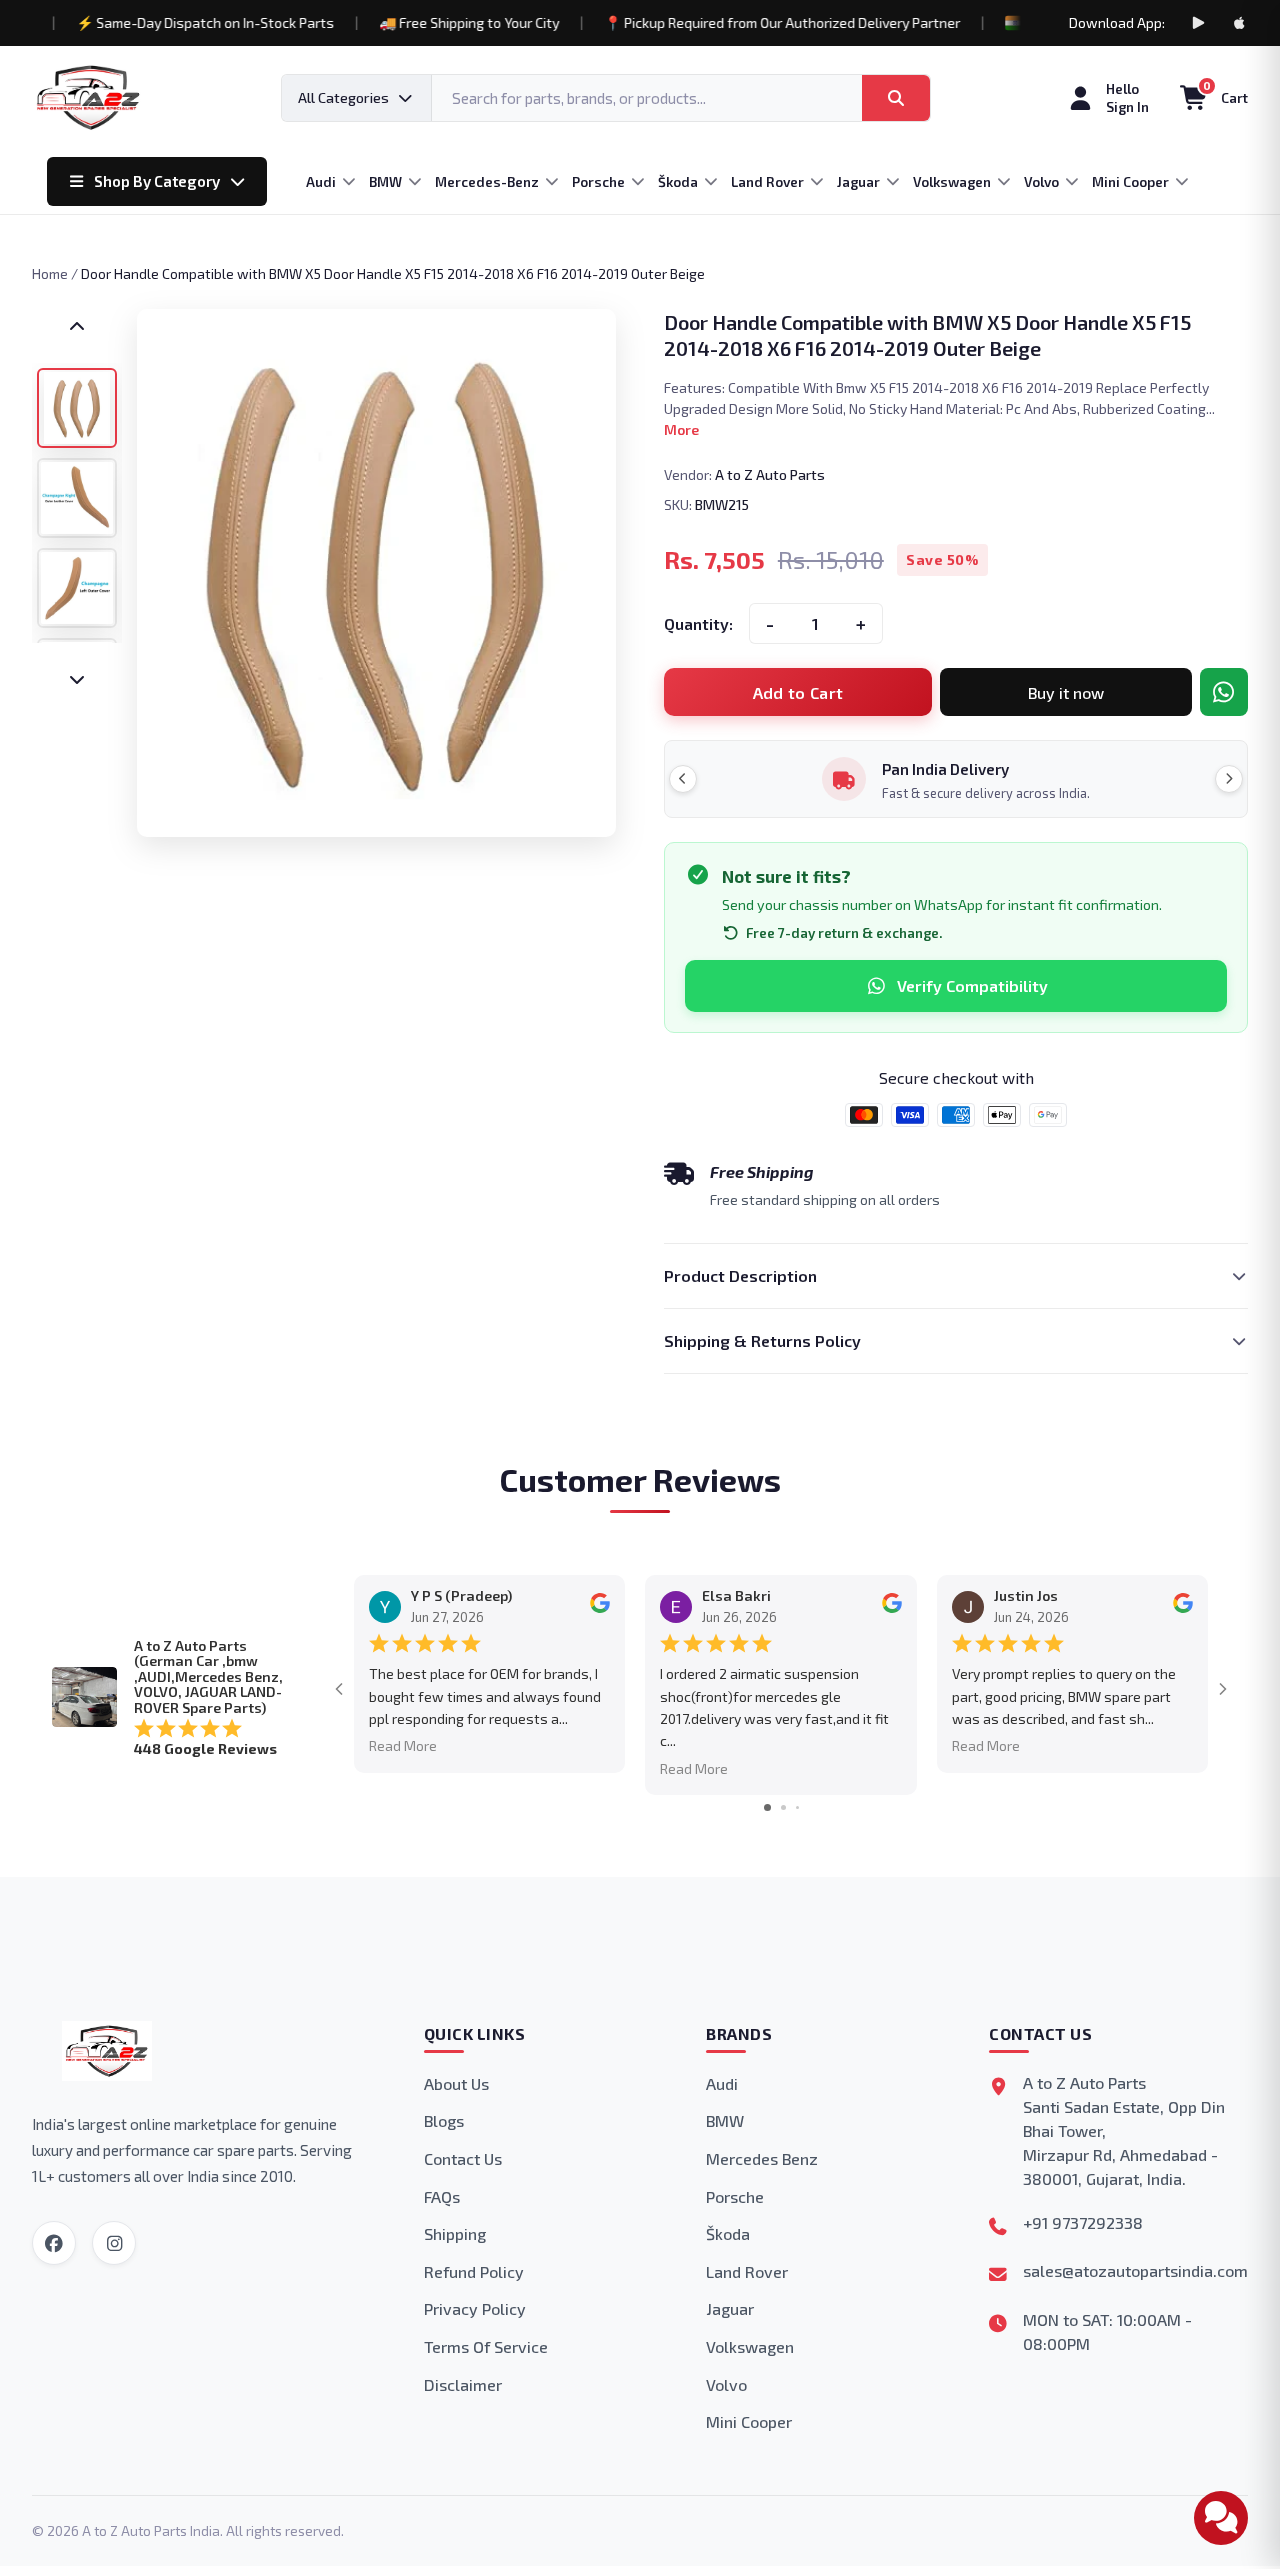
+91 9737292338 (1083, 2222)
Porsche (735, 2196)
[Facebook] (54, 2243)
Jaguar (730, 2308)
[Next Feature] (1229, 779)
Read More (403, 1745)
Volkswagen (750, 2346)
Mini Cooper (749, 2421)
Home (50, 273)
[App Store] (1240, 23)
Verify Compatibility (972, 985)
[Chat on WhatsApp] (1224, 692)
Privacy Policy (475, 2308)
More (681, 429)
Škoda (728, 2233)
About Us (456, 2083)
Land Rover (747, 2271)
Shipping (455, 2233)
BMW (725, 2120)
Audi (722, 2083)
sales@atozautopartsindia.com (1135, 2270)
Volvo (726, 2384)
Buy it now (1066, 692)
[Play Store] (1198, 23)
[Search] (896, 98)
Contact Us (463, 2158)
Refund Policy (474, 2271)
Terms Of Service (486, 2346)
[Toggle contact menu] (1221, 2518)
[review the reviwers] (600, 1608)
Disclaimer (463, 2384)
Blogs (444, 2120)
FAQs (442, 2196)
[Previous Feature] (683, 779)
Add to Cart (798, 692)
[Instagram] (114, 2243)
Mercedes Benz (762, 2158)
